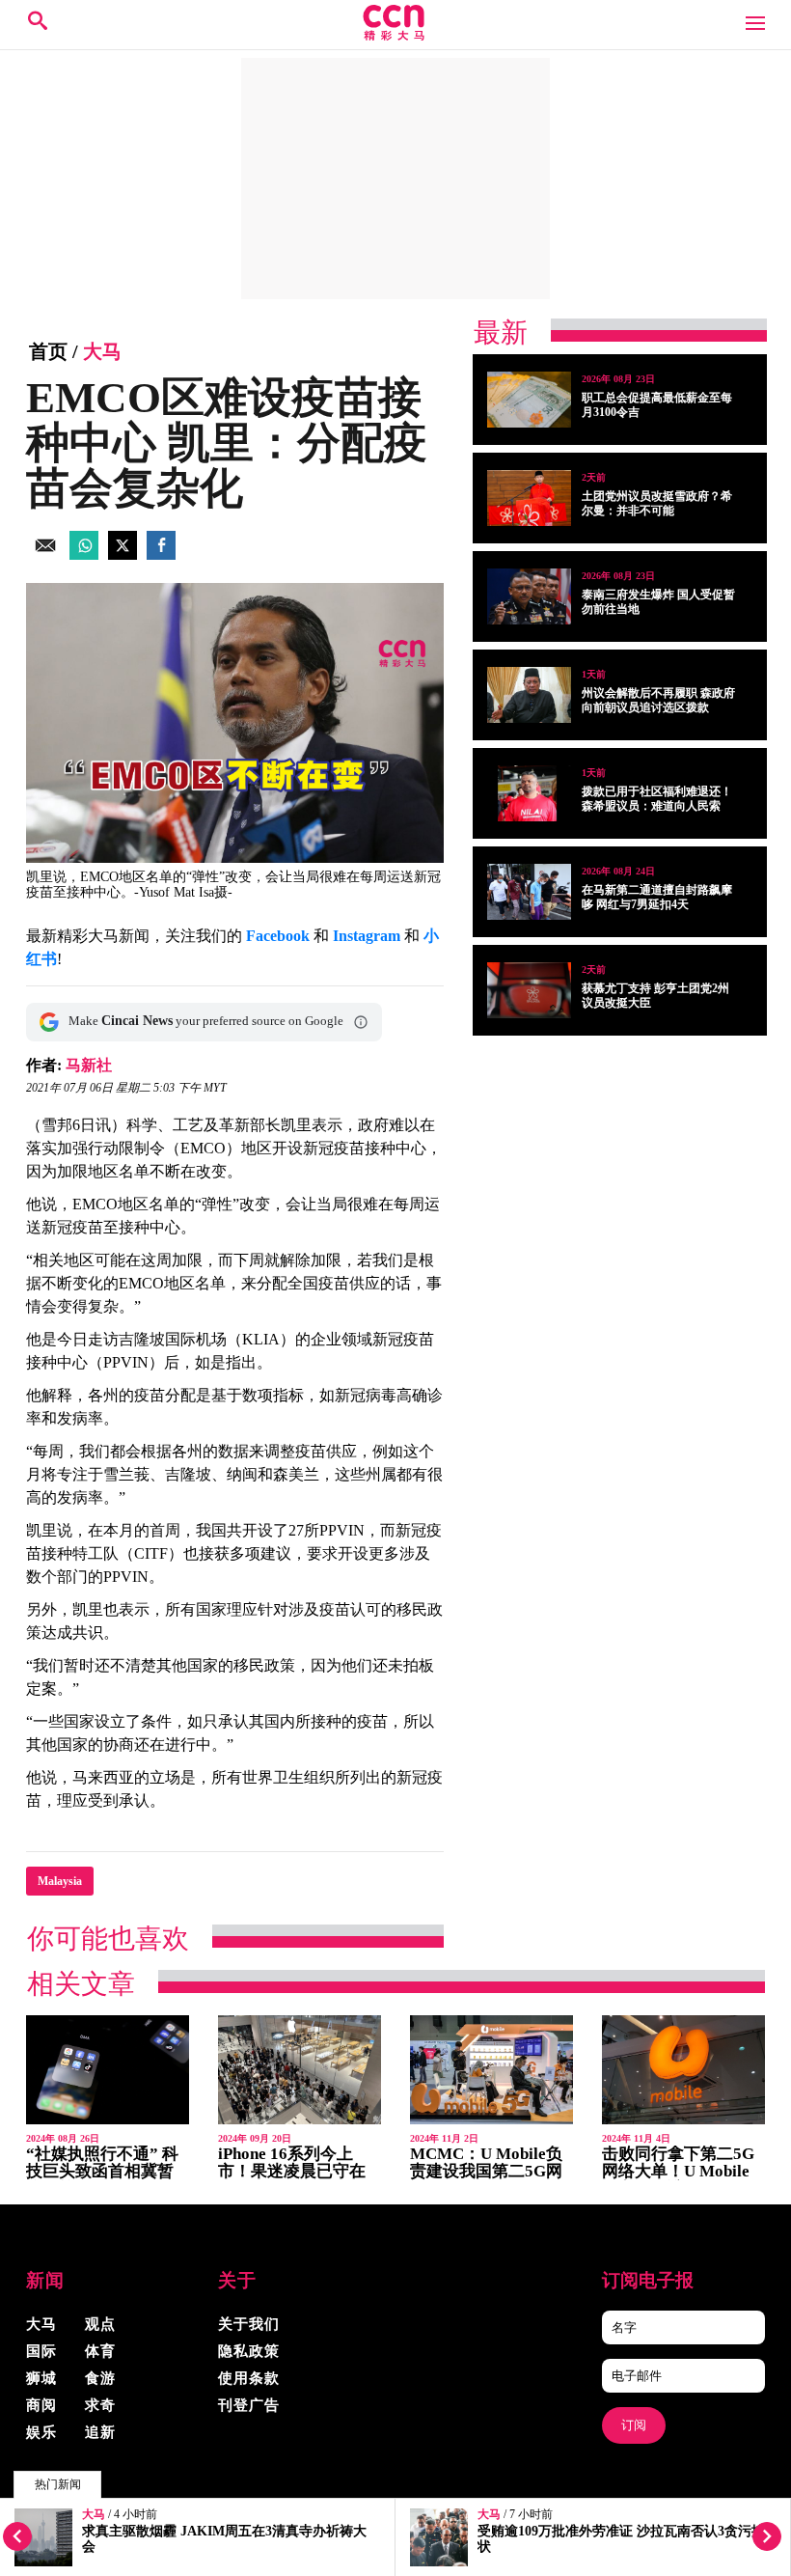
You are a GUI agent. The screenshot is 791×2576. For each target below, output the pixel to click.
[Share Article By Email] (45, 554)
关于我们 (249, 2324)
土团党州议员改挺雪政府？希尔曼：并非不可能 (657, 503)
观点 (100, 2324)
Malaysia (60, 1881)
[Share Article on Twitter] (123, 554)
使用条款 (249, 2378)
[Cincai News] (395, 35)
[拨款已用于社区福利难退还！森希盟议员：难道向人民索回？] (529, 793)
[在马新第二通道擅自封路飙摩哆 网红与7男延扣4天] (529, 892)
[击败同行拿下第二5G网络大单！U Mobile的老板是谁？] (683, 2070)
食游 (100, 2378)
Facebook (278, 936)
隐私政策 (249, 2351)
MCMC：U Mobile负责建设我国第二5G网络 (486, 2171)
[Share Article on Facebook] (161, 554)
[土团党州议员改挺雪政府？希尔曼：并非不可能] (529, 498)
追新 (100, 2432)
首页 (48, 351)
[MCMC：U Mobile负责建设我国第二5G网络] (491, 2070)
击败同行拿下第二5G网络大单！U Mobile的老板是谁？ (678, 2171)
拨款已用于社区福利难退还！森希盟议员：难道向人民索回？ (657, 806)
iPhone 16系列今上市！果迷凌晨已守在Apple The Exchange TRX (292, 2180)
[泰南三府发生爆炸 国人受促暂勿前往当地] (529, 596)
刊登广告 (249, 2405)
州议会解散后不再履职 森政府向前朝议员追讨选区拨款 (658, 700)
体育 (100, 2351)
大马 (94, 2515)
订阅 (634, 2425)
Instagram (367, 936)
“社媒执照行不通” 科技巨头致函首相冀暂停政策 (102, 2171)
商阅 (41, 2405)
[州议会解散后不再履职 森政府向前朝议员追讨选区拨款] (529, 695)
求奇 (100, 2405)
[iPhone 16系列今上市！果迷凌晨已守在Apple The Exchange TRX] (300, 2070)
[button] (361, 1022)
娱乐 (41, 2432)
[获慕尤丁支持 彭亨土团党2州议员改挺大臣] (529, 990)
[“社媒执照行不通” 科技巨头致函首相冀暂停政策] (108, 2070)
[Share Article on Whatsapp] (84, 554)
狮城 (41, 2378)
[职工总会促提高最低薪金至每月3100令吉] (529, 400)
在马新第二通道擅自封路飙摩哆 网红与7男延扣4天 (657, 897)
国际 (41, 2351)
